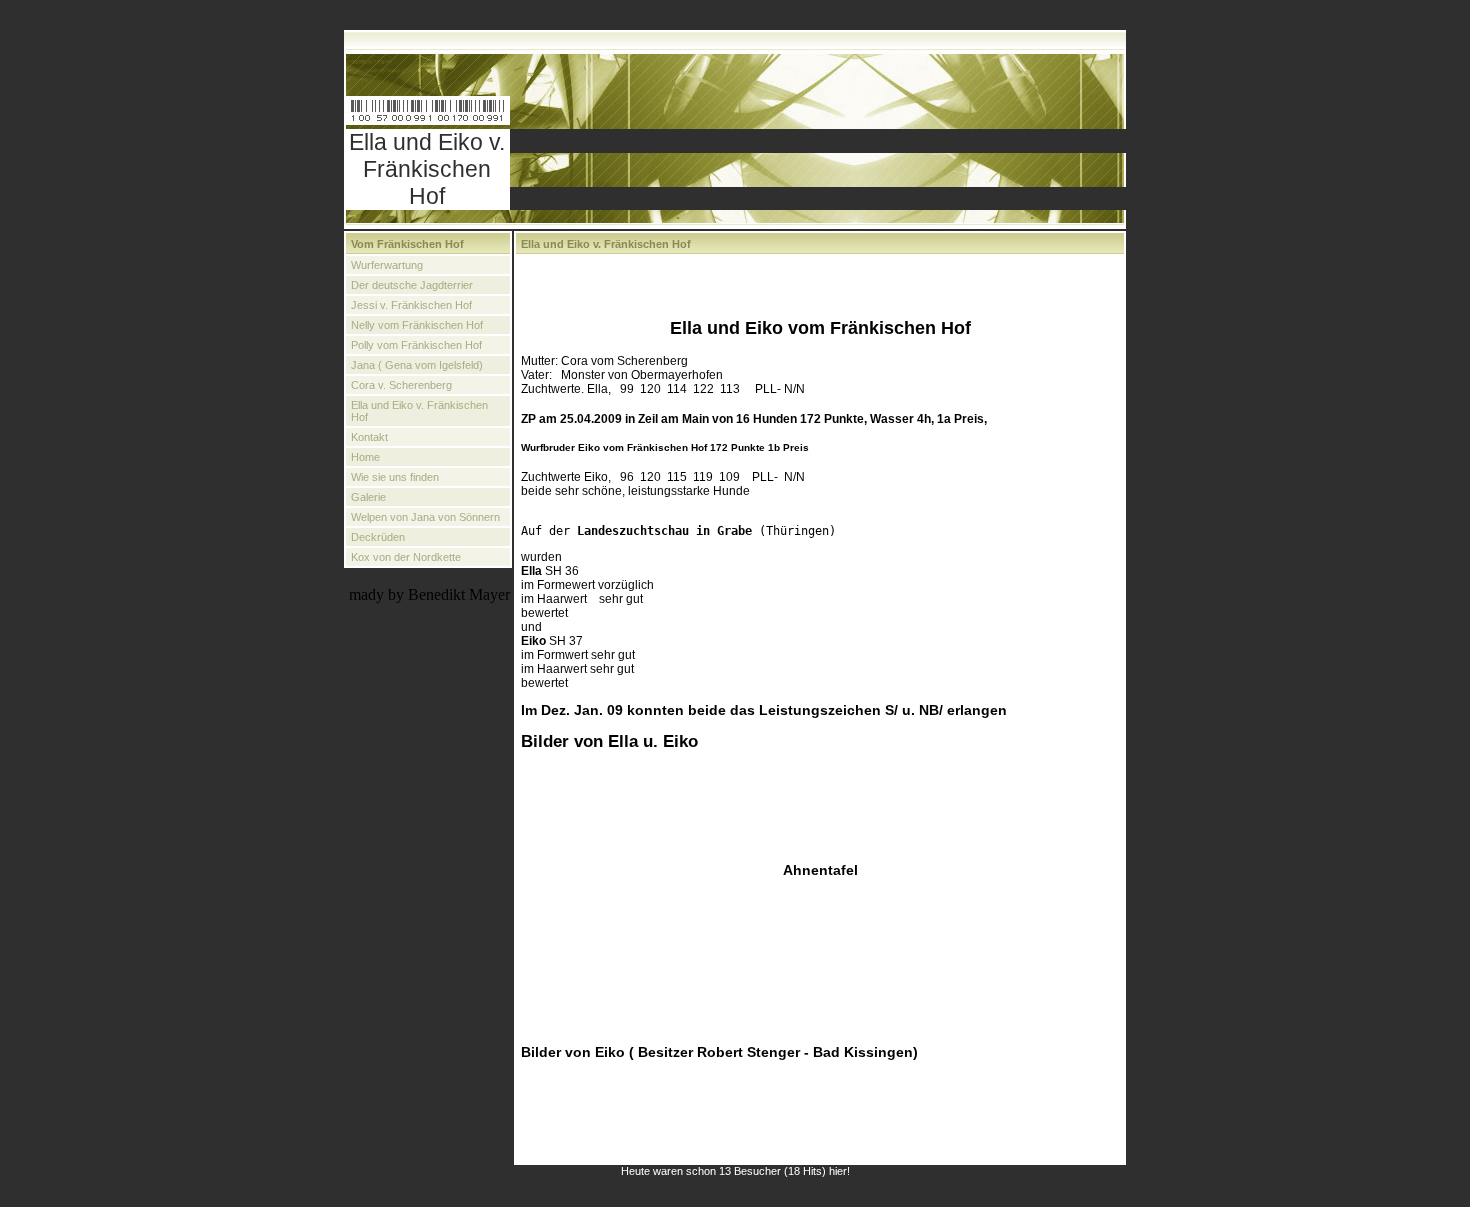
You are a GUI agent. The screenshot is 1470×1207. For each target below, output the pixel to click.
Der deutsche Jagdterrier (412, 285)
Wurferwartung (387, 265)
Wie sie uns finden (395, 477)
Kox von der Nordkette (406, 557)
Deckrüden (378, 537)
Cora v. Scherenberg (401, 385)
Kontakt (369, 437)
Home (365, 457)
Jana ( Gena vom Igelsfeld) (417, 365)
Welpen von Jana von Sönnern (425, 517)
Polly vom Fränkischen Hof (416, 345)
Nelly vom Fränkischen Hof (417, 325)
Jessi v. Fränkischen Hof (411, 305)
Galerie (368, 497)
